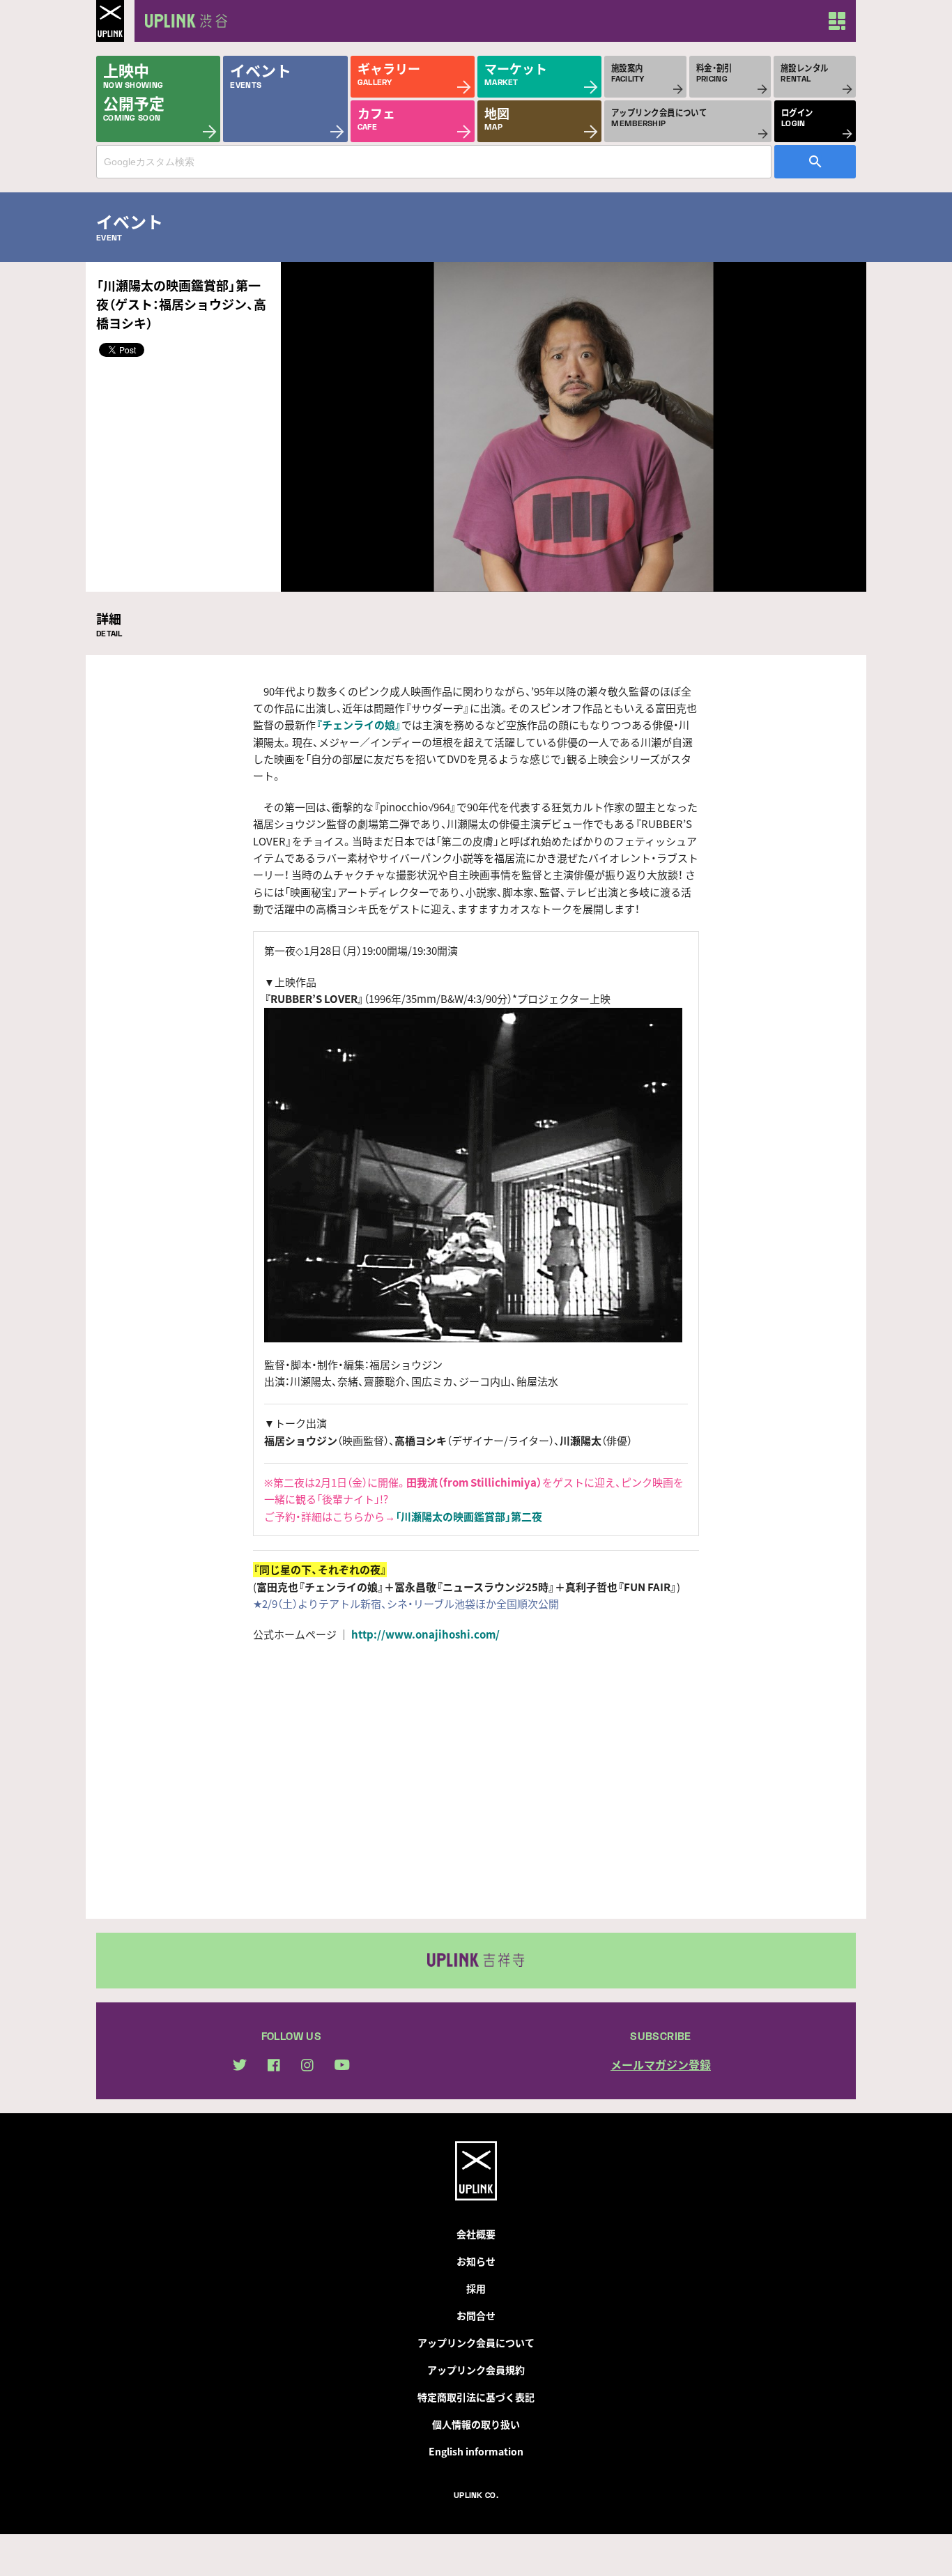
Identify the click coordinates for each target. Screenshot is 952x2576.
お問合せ (476, 2315)
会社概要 (476, 2234)
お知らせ (476, 2261)
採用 (476, 2288)
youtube (342, 2065)
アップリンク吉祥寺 (476, 1961)
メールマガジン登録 (661, 2064)
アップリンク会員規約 (476, 2370)
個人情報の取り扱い (476, 2424)
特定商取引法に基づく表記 (476, 2397)
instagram (307, 2065)
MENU (837, 21)
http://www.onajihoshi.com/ (425, 1634)
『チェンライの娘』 (359, 725)
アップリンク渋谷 (183, 21)
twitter (240, 2065)
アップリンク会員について (476, 2343)
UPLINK (110, 21)
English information (476, 2451)
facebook (274, 2065)
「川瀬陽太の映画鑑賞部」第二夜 (469, 1517)
